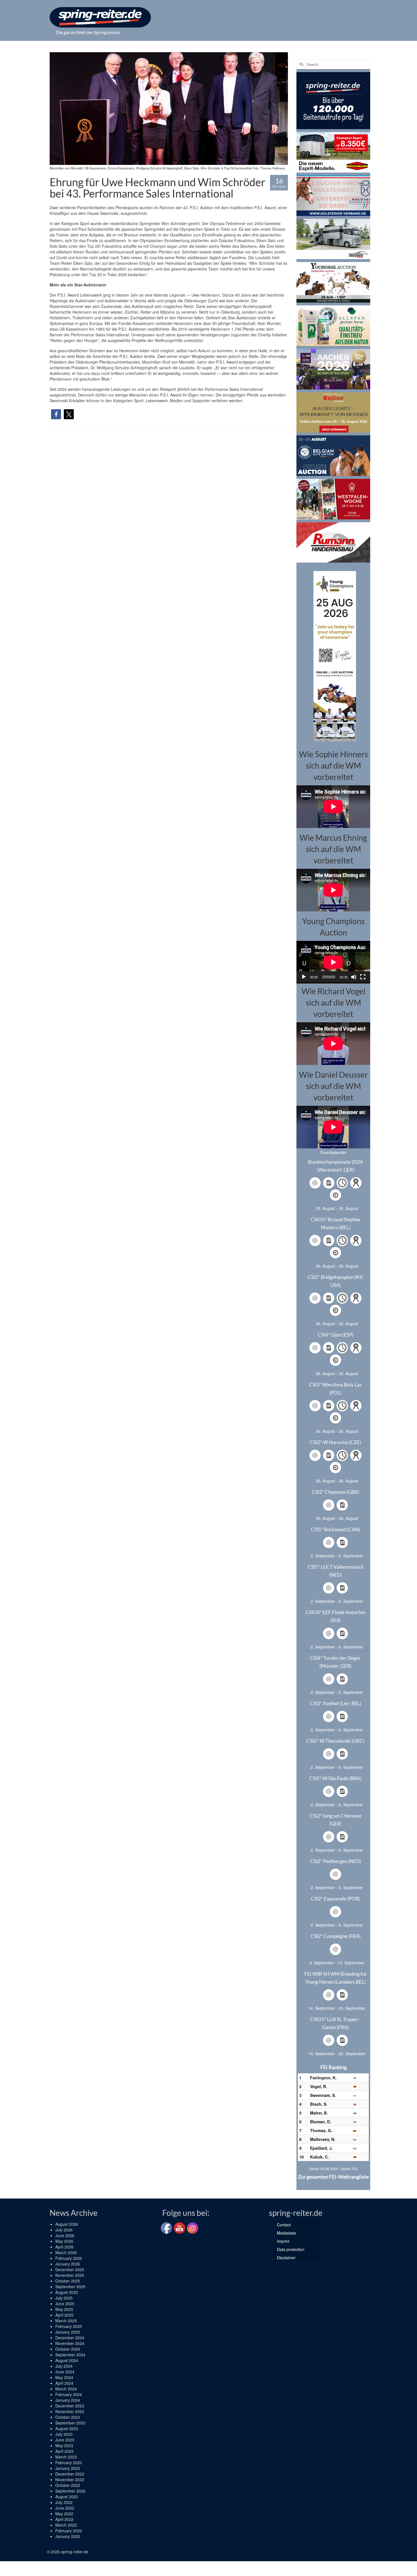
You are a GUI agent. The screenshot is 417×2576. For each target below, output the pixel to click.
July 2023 (64, 2434)
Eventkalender (333, 1152)
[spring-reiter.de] (100, 17)
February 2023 (69, 2462)
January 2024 (68, 2400)
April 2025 (64, 2315)
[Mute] (354, 977)
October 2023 (68, 2417)
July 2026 (64, 2230)
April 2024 (64, 2383)
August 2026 (67, 2224)
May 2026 (64, 2241)
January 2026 (68, 2264)
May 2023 (64, 2445)
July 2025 (64, 2298)
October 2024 (68, 2349)
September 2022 (70, 2491)
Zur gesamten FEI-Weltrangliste (333, 2177)
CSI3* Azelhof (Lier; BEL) (336, 1703)
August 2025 (67, 2292)
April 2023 (64, 2451)
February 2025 (69, 2326)
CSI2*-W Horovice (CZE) (335, 1442)
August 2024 (67, 2360)
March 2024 (66, 2389)
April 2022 (64, 2519)
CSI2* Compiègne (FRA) (336, 1936)
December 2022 (70, 2474)
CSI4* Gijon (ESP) (336, 1335)
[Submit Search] (301, 64)
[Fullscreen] (363, 977)
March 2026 (66, 2252)
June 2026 (65, 2235)
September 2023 (70, 2423)
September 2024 (70, 2355)
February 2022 (69, 2531)
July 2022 (64, 2502)
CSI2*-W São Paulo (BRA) (335, 1778)
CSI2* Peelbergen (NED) (336, 1861)
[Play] (304, 977)
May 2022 (64, 2514)
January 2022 (68, 2536)
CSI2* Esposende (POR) (335, 1899)
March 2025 (66, 2321)
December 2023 (70, 2406)
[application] (333, 962)
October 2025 (68, 2281)
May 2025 (64, 2309)
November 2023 (70, 2411)
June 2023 (65, 2440)
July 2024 (64, 2366)
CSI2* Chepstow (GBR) (335, 1492)
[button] (56, 414)
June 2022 (65, 2508)
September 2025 (70, 2286)
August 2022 (67, 2497)
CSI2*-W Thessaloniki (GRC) (335, 1741)
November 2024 (70, 2343)
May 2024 (64, 2377)
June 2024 (65, 2372)
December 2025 (70, 2269)
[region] (333, 655)
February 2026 (69, 2258)
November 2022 (70, 2479)
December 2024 (70, 2338)
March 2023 (66, 2457)
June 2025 (65, 2304)
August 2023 (67, 2428)
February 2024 (69, 2394)
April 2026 (64, 2247)
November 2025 (70, 2275)
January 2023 (68, 2468)
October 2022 (68, 2485)
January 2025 (68, 2332)
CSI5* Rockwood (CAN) (336, 1529)
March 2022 (66, 2525)
